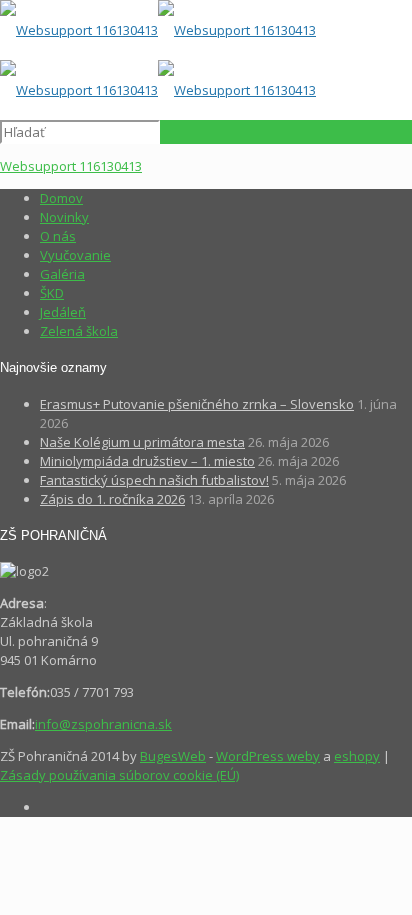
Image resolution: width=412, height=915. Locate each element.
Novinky (64, 217)
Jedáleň (63, 312)
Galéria (62, 274)
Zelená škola (79, 331)
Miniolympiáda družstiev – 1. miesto (147, 461)
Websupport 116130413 (71, 166)
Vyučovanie (75, 255)
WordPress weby (268, 756)
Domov (61, 198)
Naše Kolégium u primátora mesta (142, 442)
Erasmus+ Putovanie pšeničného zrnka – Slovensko (197, 404)
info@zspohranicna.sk (103, 724)
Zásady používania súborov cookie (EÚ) (119, 775)
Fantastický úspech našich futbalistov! (154, 480)
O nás (58, 236)
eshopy (357, 756)
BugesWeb (173, 756)
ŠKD (52, 293)
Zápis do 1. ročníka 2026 (112, 499)
